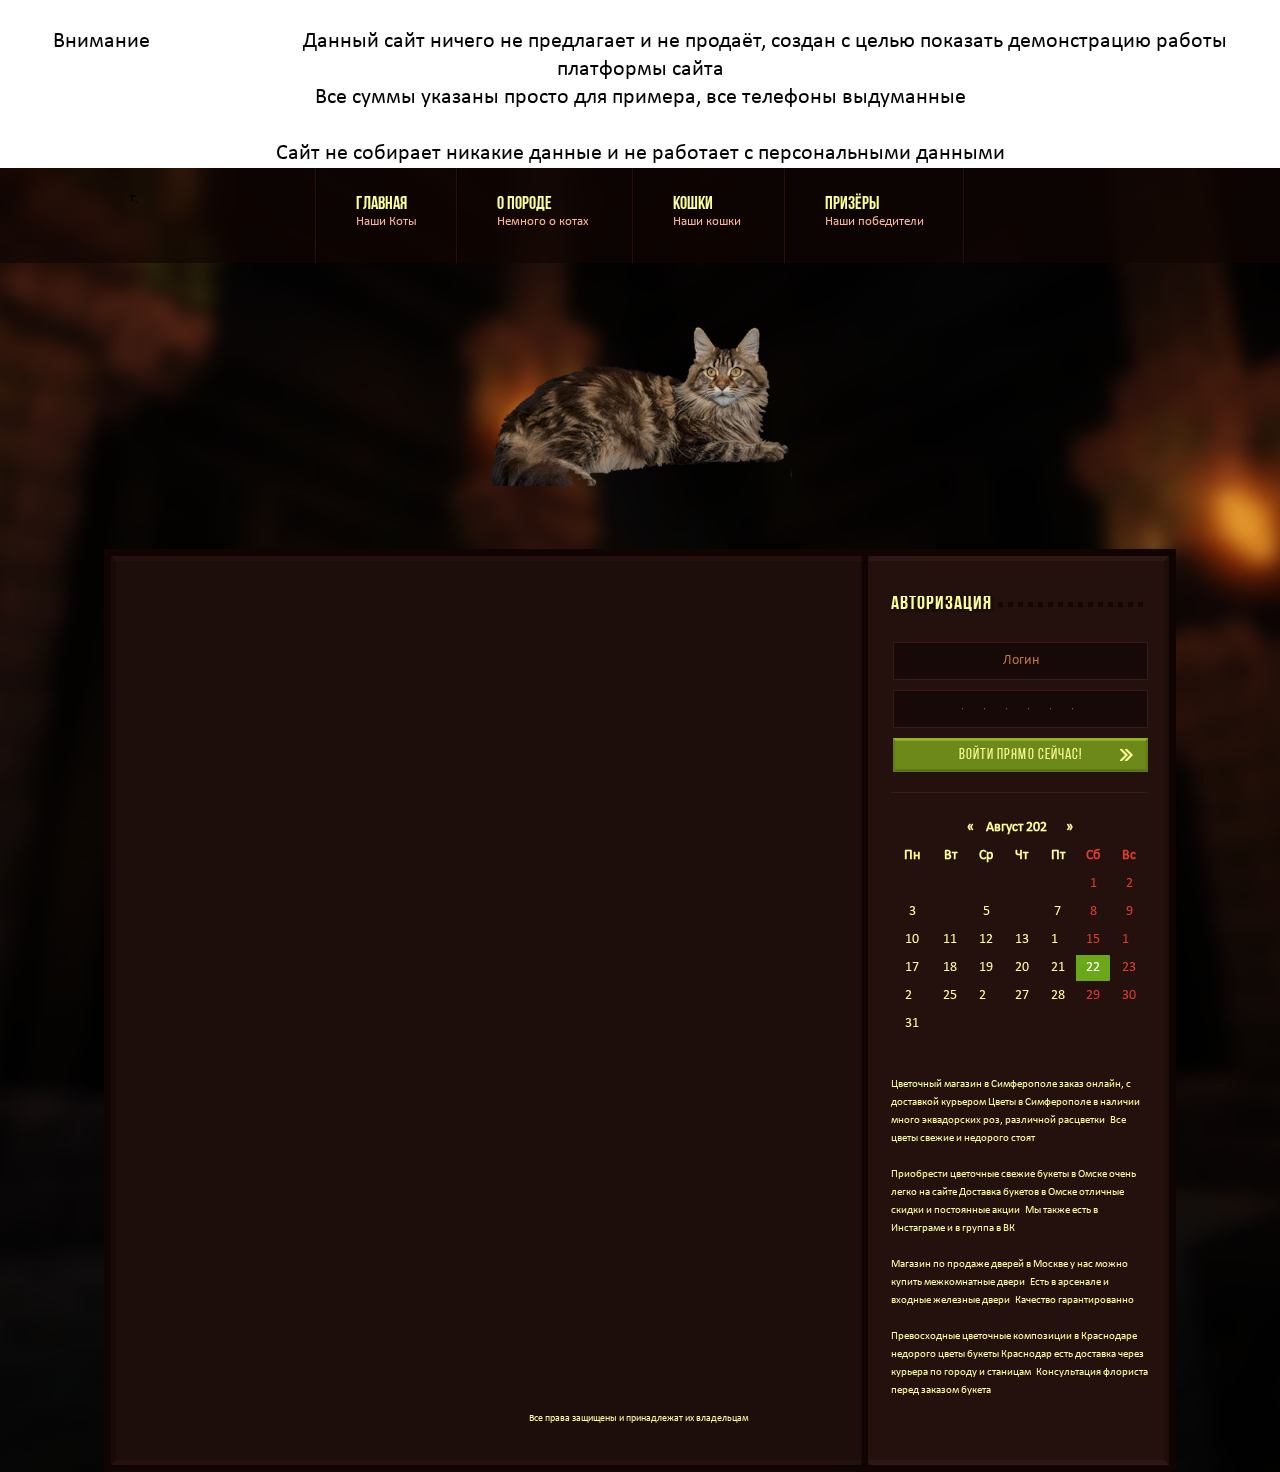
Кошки (709, 212)
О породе (545, 212)
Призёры (874, 212)
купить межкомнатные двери (958, 1282)
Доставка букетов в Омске (1018, 1192)
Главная (386, 212)
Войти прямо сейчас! (1021, 755)
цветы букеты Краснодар (995, 1354)
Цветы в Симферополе (1039, 1102)
